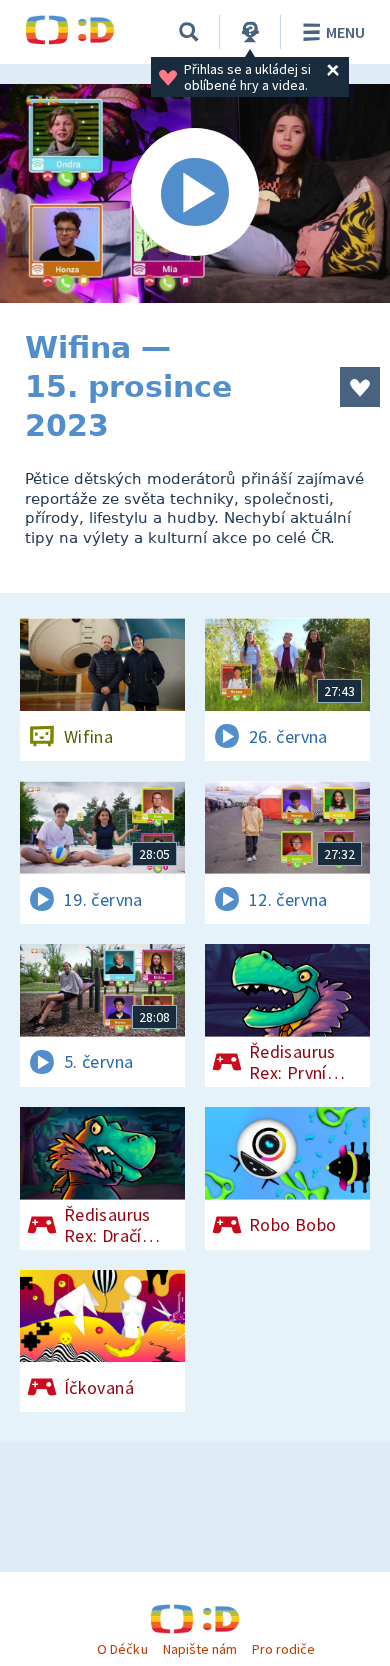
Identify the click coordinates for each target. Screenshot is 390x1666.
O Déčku (122, 1649)
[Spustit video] (195, 193)
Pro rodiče (283, 1649)
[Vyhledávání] (189, 32)
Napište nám (200, 1649)
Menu (345, 32)
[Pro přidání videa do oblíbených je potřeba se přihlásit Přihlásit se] (360, 387)
